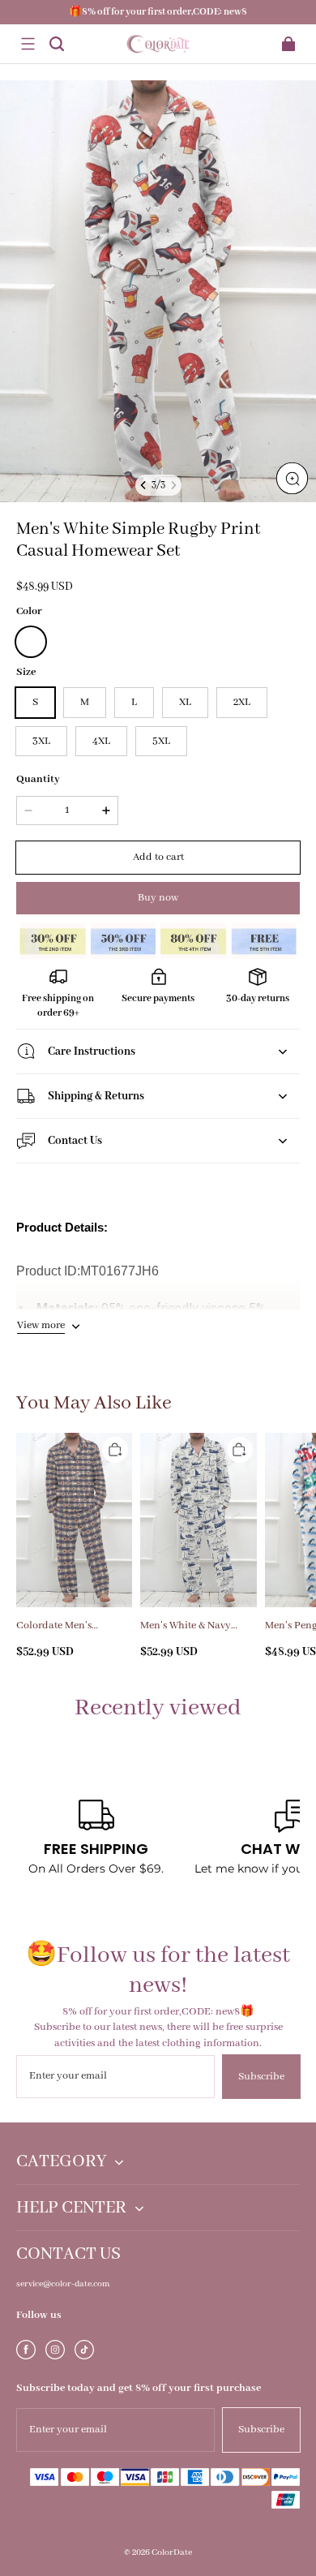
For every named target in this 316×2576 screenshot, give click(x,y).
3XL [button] (41, 741)
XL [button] (185, 702)
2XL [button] (242, 702)
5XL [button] (161, 741)
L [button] (134, 702)
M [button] (85, 702)
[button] (28, 44)
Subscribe (261, 2077)
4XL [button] (101, 741)
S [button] (35, 702)
